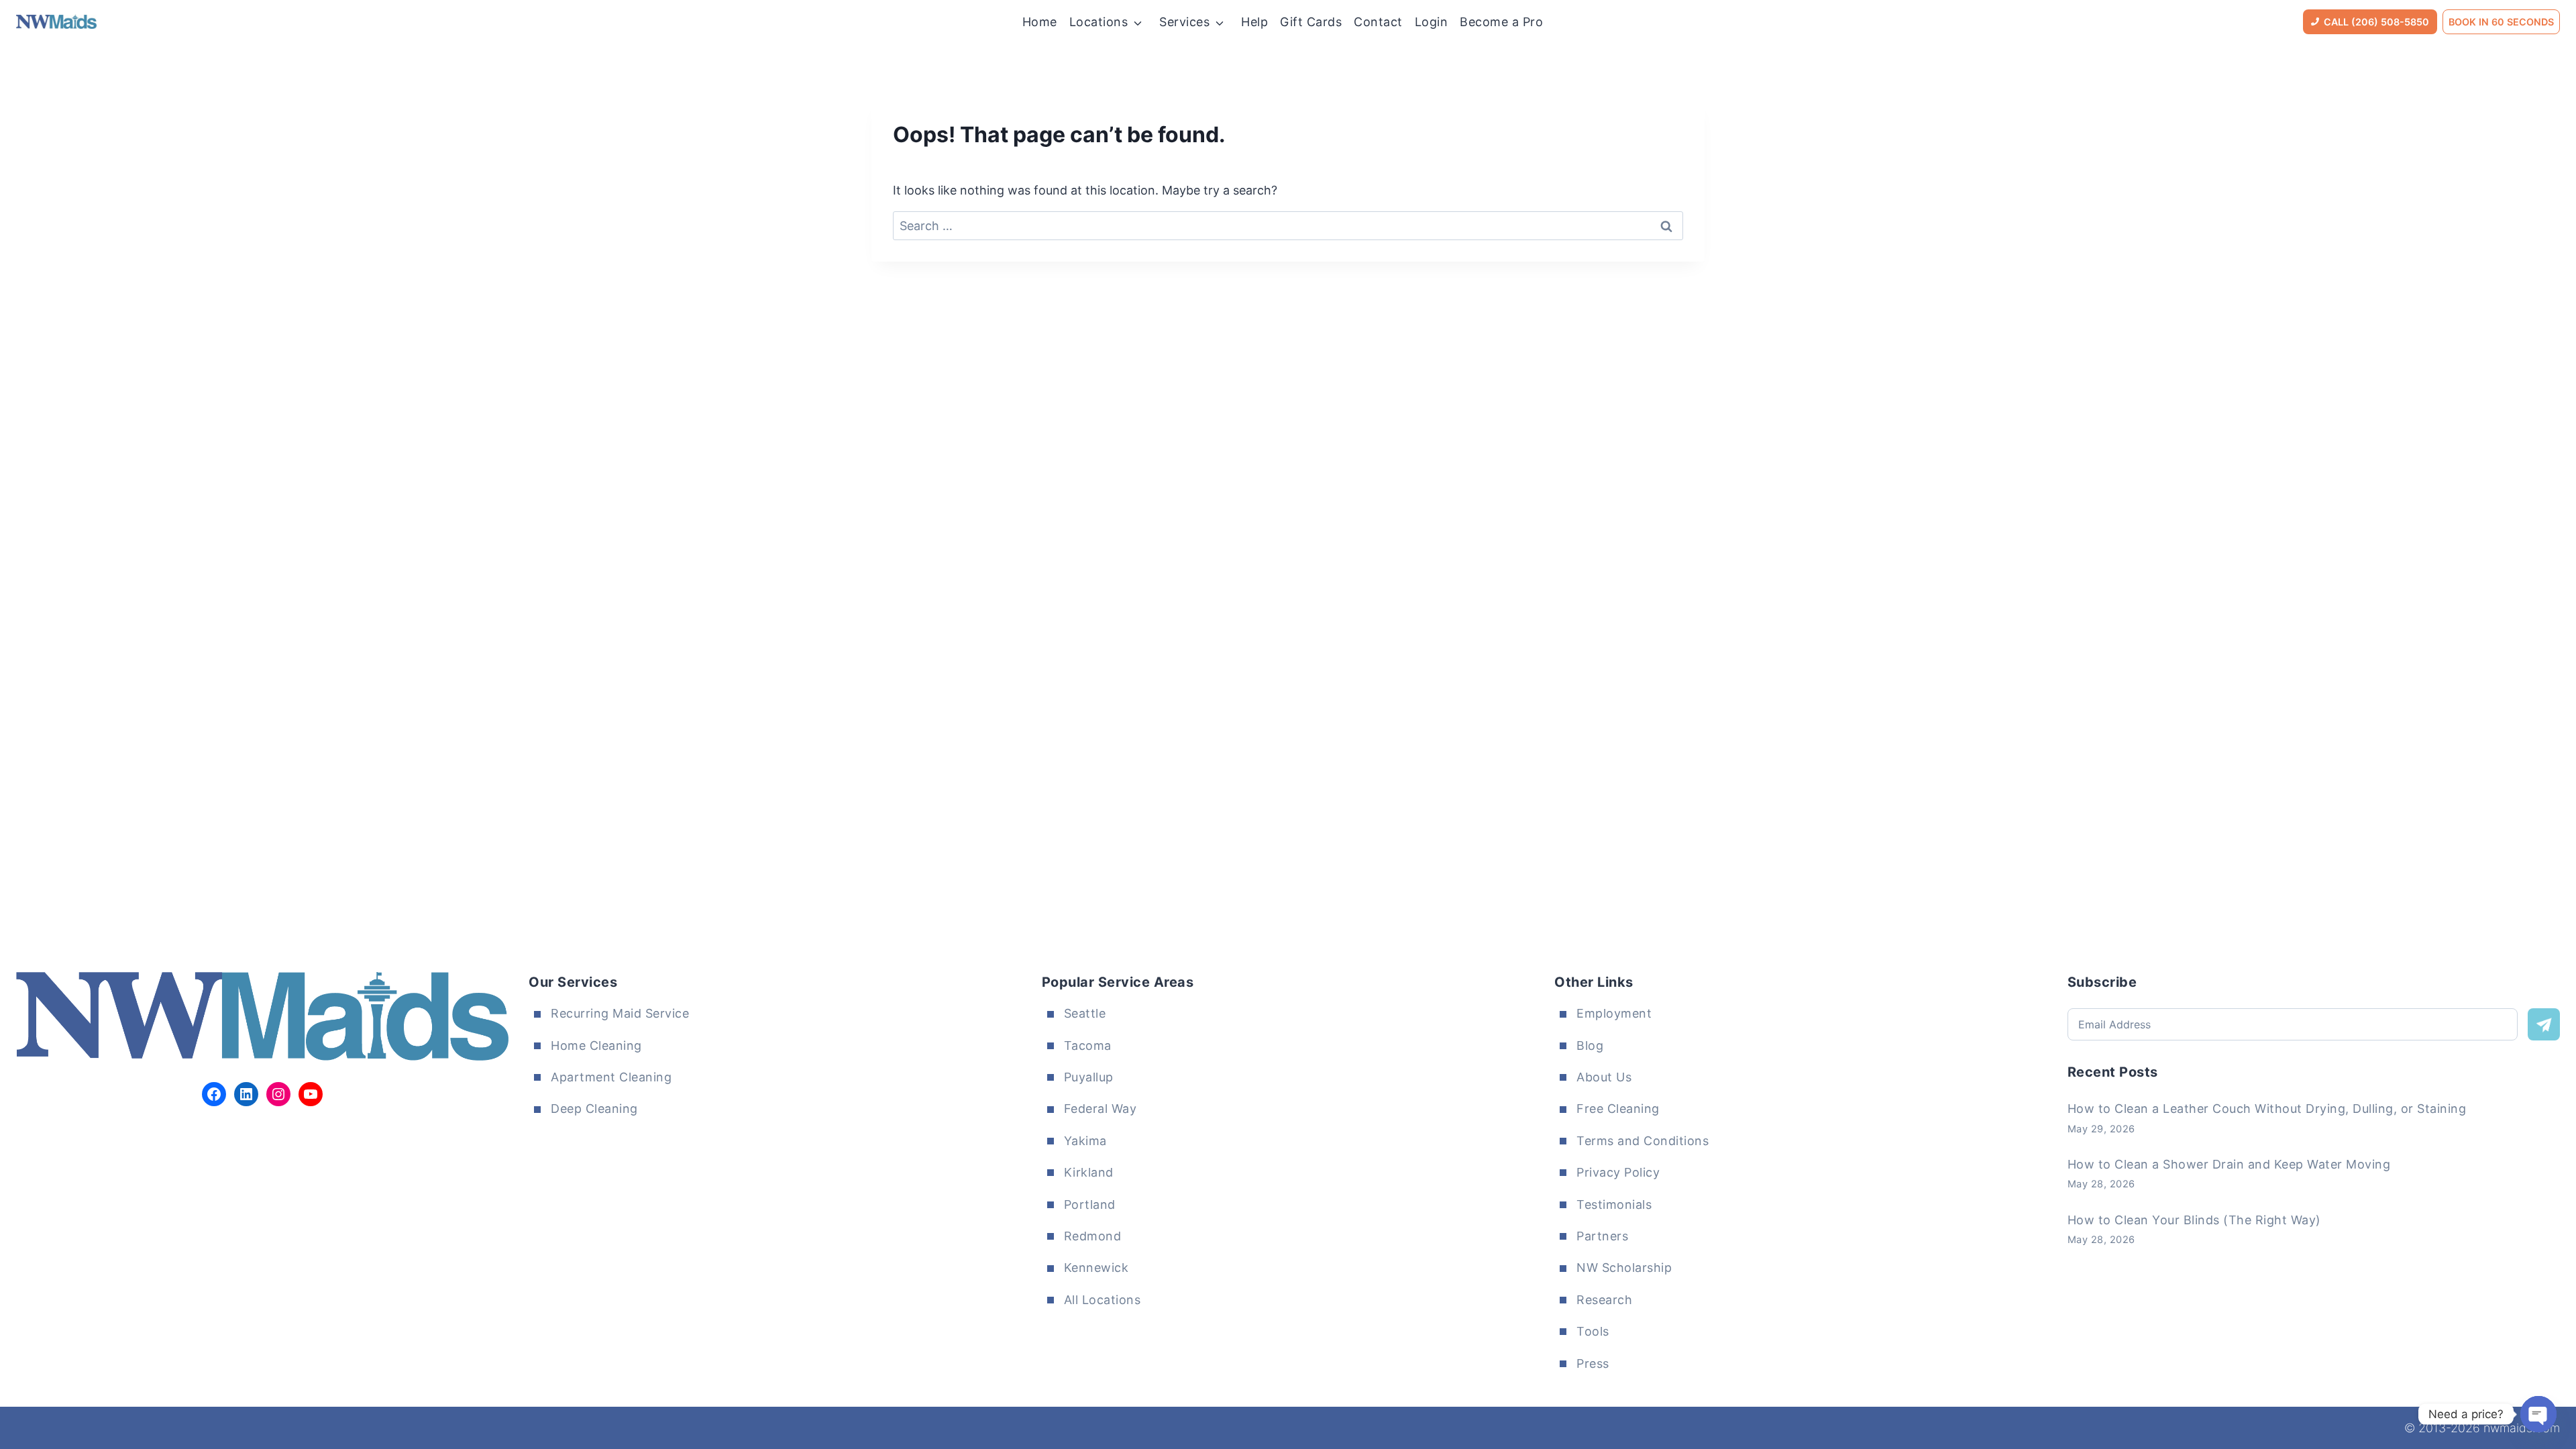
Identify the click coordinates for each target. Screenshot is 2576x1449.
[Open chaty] (2538, 1414)
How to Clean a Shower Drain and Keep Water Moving (2229, 1164)
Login (1432, 22)
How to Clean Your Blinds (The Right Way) (2194, 1220)
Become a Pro (1501, 22)
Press (1593, 1363)
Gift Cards (1311, 22)
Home (1040, 22)
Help (1254, 22)
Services (1184, 22)
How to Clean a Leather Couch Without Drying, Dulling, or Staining (2267, 1109)
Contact (1378, 22)
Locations (1099, 22)
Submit (2544, 1024)
